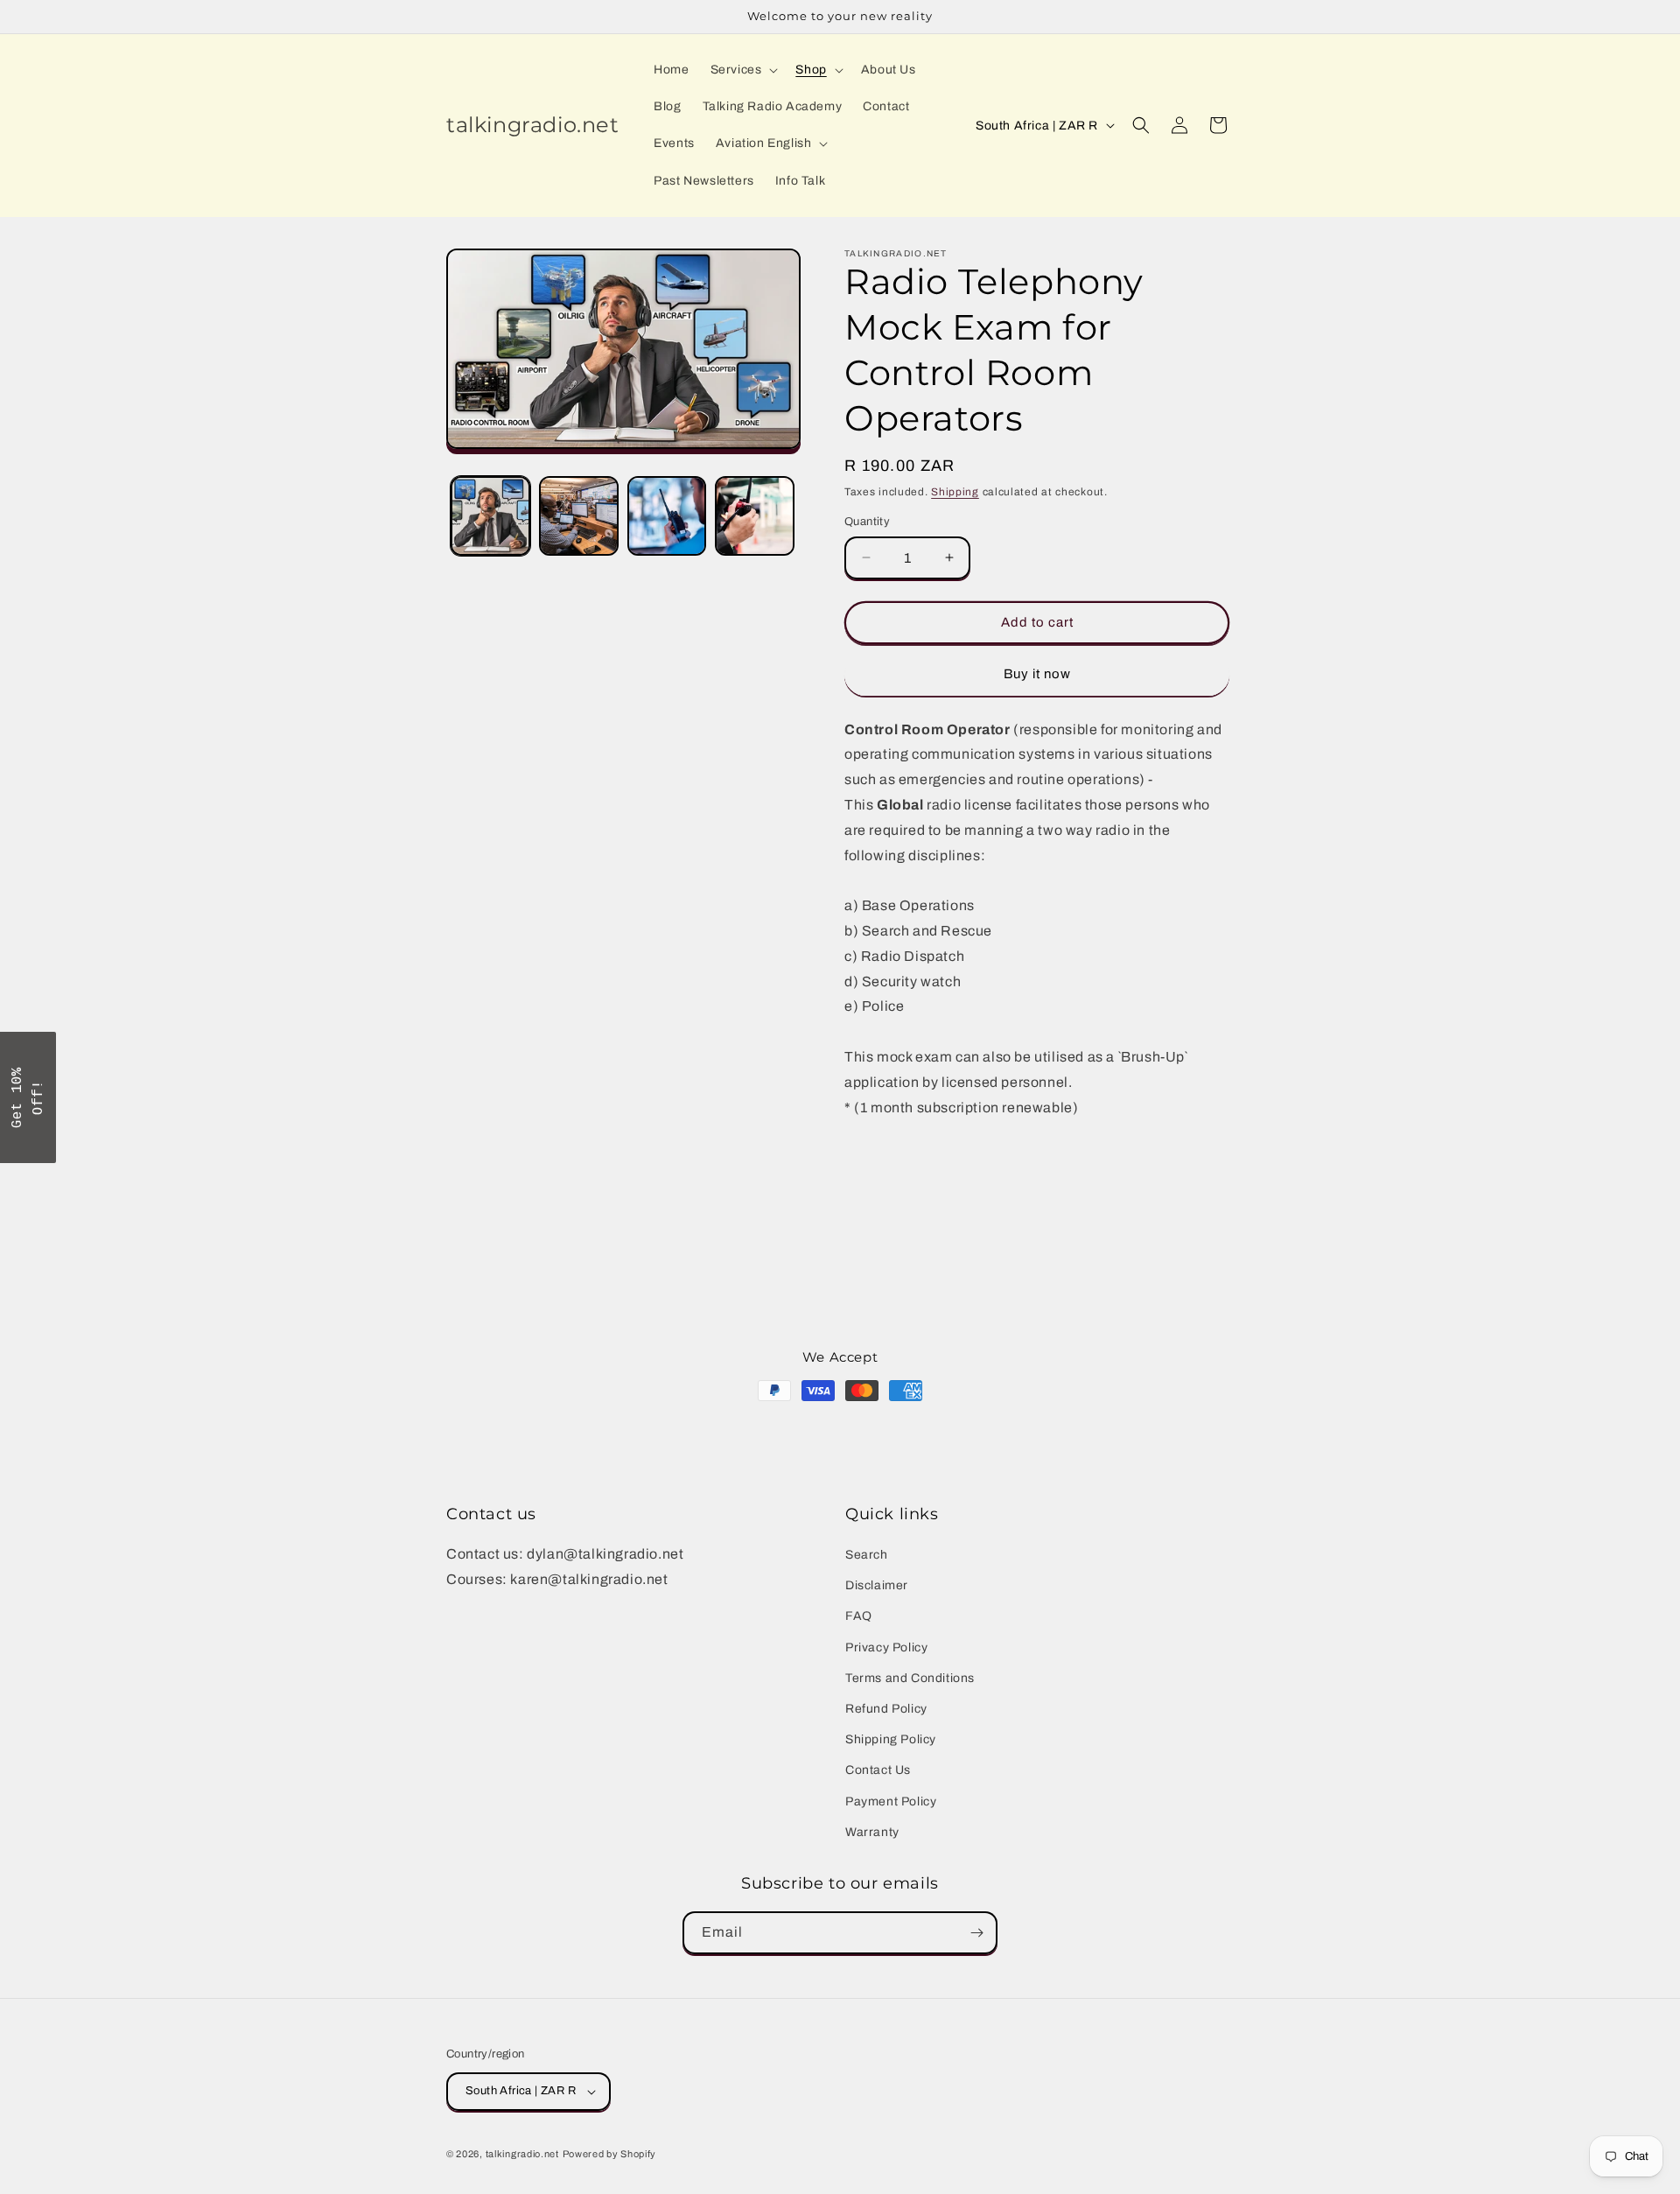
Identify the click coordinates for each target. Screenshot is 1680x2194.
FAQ (859, 1616)
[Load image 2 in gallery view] (579, 516)
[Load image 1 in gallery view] (490, 516)
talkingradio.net (522, 2154)
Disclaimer (877, 1585)
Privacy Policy (886, 1647)
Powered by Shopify (610, 2154)
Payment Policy (891, 1801)
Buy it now (1037, 674)
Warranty (872, 1832)
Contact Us (878, 1770)
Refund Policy (886, 1709)
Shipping (955, 492)
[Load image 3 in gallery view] (667, 516)
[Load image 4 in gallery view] (755, 516)
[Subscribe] (976, 1933)
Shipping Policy (891, 1739)
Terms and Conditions (910, 1678)
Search (867, 1555)
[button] (743, 70)
